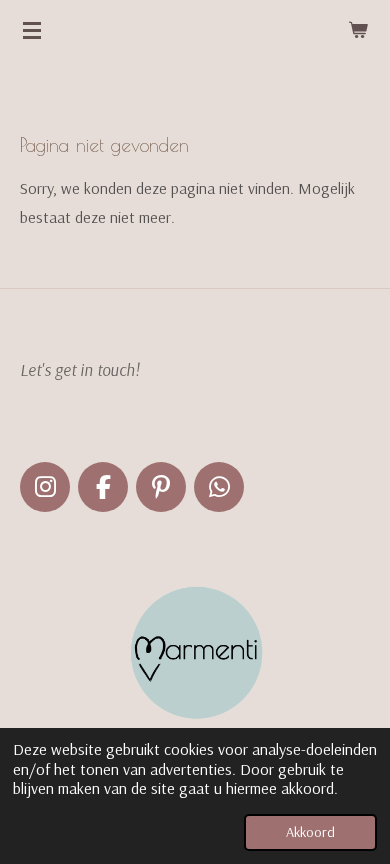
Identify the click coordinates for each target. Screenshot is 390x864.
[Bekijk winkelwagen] (358, 30)
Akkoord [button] (310, 832)
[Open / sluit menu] (32, 30)
